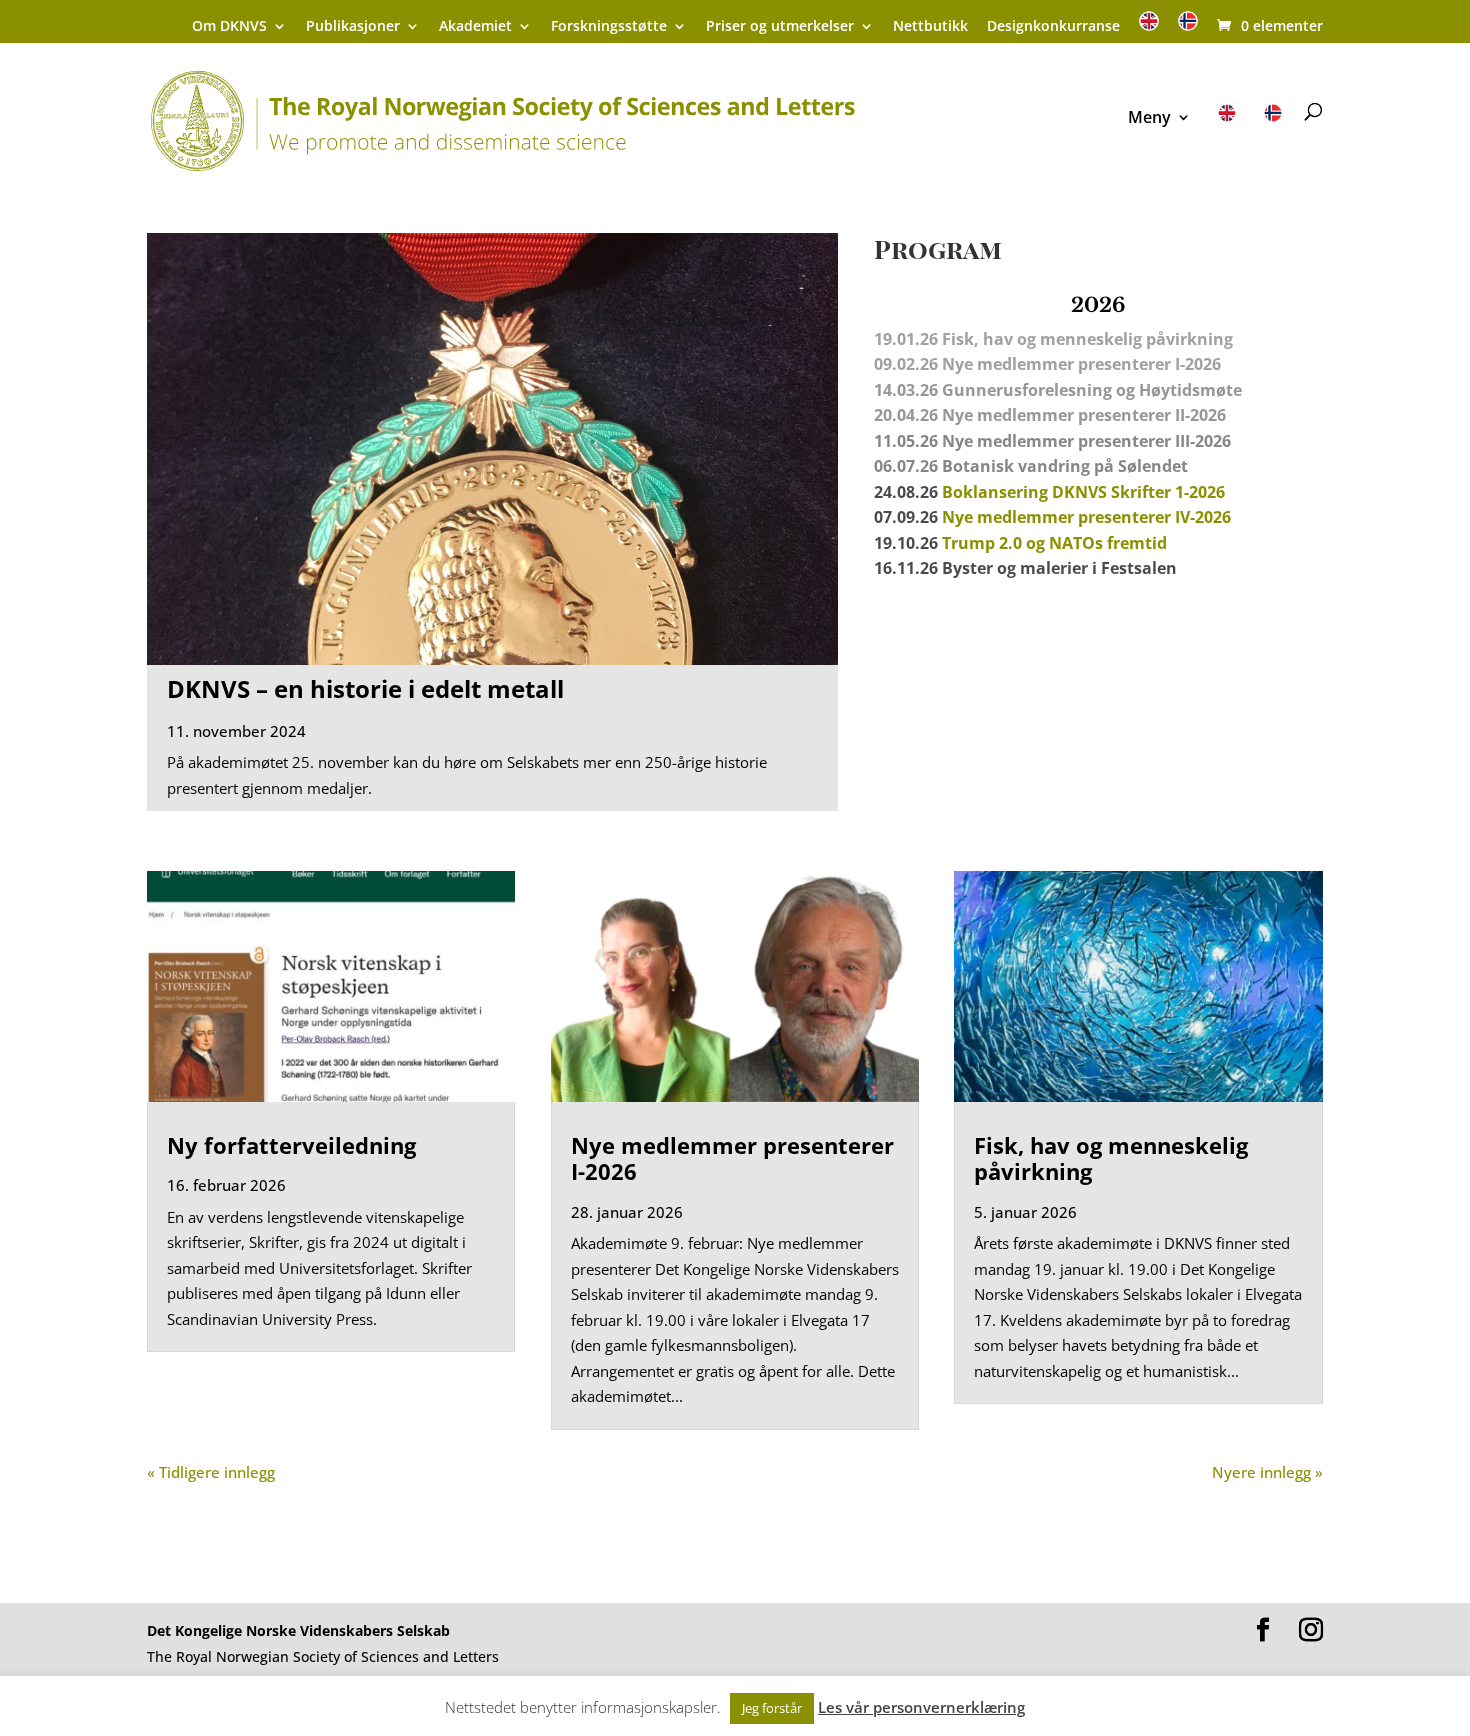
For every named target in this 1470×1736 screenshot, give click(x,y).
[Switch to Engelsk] (1149, 27)
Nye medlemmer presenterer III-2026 (1086, 441)
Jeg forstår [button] (772, 1708)
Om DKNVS (229, 27)
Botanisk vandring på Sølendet (1067, 466)
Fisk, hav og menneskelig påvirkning (1111, 1158)
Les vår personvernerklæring (921, 1707)
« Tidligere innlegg (211, 1472)
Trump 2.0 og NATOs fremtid (1054, 543)
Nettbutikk (930, 27)
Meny (1149, 119)
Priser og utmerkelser (780, 27)
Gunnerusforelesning (1027, 390)
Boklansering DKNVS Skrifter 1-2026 (1083, 492)
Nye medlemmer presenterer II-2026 (1084, 415)
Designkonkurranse (1053, 27)
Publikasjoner (353, 27)
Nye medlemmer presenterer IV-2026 (1086, 517)
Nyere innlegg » (1267, 1472)
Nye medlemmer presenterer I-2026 (732, 1158)
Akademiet (475, 27)
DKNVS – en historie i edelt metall (365, 688)
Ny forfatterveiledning (291, 1145)
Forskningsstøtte (609, 27)
